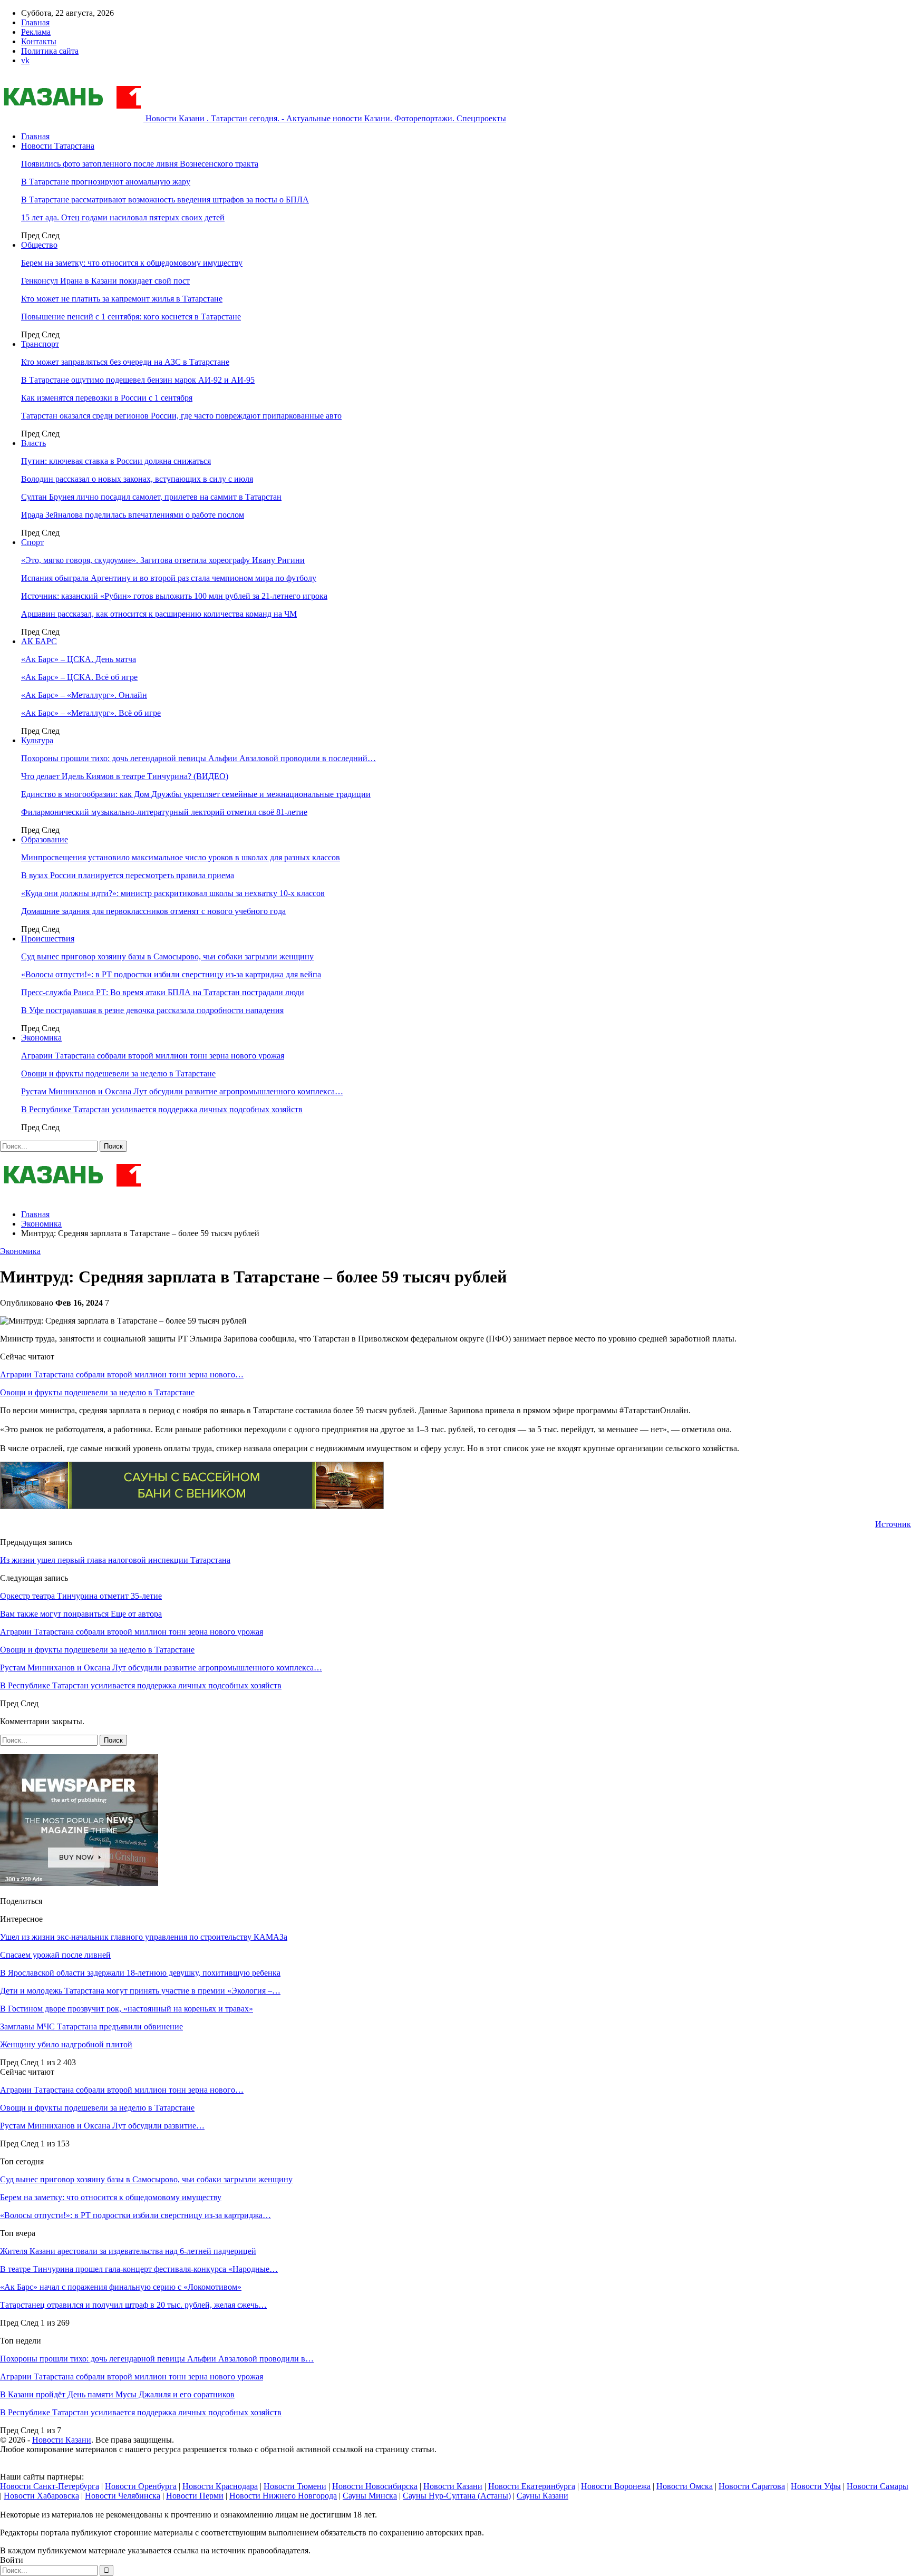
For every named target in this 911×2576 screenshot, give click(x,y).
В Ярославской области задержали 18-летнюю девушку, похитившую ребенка (140, 1973)
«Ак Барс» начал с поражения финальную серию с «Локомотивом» (121, 2287)
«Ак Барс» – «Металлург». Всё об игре (91, 713)
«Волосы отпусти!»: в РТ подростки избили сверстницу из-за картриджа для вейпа (171, 974)
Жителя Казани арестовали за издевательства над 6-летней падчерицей (128, 2251)
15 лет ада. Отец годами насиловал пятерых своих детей (123, 217)
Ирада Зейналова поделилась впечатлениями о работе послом (133, 515)
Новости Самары (878, 2486)
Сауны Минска (370, 2496)
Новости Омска (685, 2486)
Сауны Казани (542, 2496)
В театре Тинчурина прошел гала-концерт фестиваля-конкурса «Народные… (139, 2269)
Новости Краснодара (220, 2486)
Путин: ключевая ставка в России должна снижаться (116, 461)
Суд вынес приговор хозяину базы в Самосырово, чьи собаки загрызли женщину (167, 956)
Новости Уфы (816, 2486)
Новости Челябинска (123, 2496)
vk (25, 60)
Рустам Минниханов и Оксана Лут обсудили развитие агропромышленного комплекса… (182, 1091)
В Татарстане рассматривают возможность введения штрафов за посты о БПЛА (165, 200)
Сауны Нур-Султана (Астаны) (457, 2496)
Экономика (41, 1038)
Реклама (36, 32)
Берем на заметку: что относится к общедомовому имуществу (132, 263)
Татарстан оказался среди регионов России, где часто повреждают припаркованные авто (181, 416)
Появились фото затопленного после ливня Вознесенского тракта (140, 164)
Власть (33, 443)
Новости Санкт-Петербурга (50, 2486)
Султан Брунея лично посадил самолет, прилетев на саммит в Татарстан (151, 497)
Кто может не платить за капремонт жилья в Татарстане (122, 299)
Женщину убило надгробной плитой (66, 2044)
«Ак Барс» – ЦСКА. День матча (79, 659)
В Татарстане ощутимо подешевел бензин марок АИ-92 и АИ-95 (138, 380)
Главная (35, 22)
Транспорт (40, 344)
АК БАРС (39, 641)
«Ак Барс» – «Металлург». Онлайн (84, 695)
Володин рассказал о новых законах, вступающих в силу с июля (137, 479)
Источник (893, 1524)
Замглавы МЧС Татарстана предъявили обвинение (91, 2026)
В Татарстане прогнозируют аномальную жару (106, 182)
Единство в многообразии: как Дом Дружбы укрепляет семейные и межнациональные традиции (196, 794)
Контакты (39, 41)
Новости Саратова (752, 2486)
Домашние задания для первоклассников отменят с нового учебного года (153, 911)
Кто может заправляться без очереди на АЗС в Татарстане (125, 362)
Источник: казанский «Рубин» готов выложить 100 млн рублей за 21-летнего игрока (174, 596)
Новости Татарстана (58, 146)
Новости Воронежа (616, 2486)
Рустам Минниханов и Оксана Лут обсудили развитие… (102, 2126)
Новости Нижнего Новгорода (283, 2496)
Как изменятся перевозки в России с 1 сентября (107, 398)
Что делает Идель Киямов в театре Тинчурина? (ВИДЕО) (125, 776)
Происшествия (48, 939)
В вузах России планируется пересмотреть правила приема (128, 875)
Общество (39, 245)
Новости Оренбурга (141, 2486)
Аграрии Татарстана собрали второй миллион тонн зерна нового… (122, 1374)
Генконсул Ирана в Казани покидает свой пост (105, 281)
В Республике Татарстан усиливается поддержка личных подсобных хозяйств (162, 1109)
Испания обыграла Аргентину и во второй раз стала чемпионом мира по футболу (169, 578)
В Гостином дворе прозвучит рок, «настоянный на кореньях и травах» (127, 2009)
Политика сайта (50, 51)
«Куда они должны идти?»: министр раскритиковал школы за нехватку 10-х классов (173, 893)
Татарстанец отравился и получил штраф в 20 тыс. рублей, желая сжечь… (133, 2305)
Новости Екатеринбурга (532, 2486)
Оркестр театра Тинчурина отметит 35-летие (81, 1596)
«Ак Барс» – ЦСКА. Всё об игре (79, 677)
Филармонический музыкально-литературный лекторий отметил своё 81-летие (164, 812)
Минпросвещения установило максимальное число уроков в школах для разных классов (181, 857)
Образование (45, 839)
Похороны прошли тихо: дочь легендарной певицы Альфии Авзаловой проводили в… (157, 2359)
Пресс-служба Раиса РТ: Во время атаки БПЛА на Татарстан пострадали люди (163, 992)
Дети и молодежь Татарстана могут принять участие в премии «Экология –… (140, 1991)
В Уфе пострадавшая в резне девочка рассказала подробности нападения (152, 1010)
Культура (37, 740)
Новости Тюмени (295, 2486)
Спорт (32, 542)
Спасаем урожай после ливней (55, 1955)
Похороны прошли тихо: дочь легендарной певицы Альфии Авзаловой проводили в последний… (198, 758)
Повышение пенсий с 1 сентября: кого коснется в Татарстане (131, 317)
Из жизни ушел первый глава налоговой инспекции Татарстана (115, 1560)
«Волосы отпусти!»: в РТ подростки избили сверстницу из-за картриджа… (135, 2215)
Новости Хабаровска (41, 2496)
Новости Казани (62, 2440)
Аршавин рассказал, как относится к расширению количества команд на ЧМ (159, 614)
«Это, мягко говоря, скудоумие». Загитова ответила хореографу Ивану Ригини (163, 560)
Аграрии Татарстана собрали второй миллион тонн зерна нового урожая (153, 1056)
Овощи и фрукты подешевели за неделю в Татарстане (118, 1073)
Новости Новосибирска (375, 2486)
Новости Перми (195, 2496)
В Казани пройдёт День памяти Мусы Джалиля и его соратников (117, 2394)
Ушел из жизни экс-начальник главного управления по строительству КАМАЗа (144, 1937)
